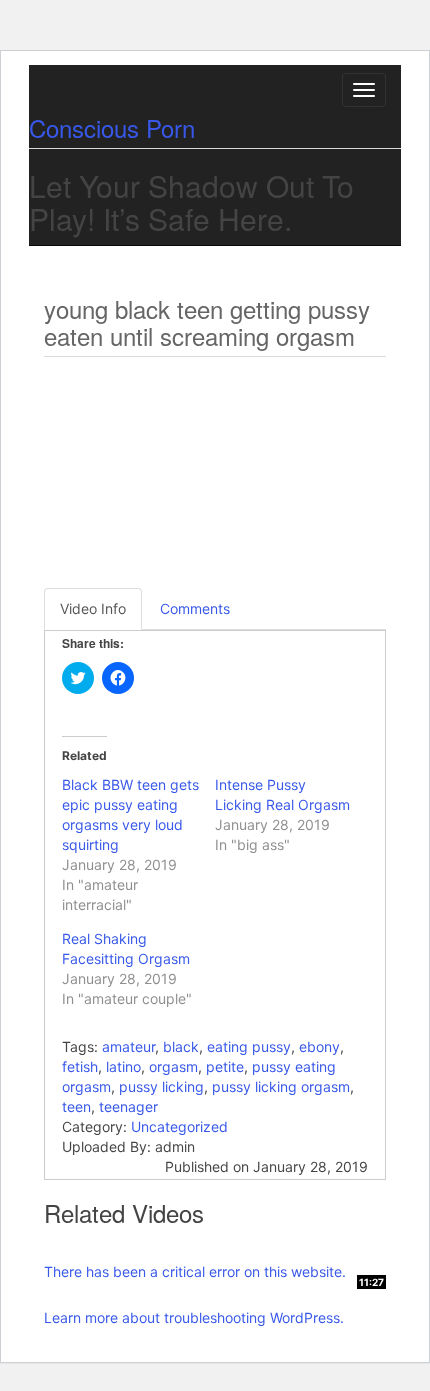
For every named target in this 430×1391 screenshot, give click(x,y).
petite (225, 1066)
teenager (128, 1106)
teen (76, 1106)
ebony (319, 1046)
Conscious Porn (112, 127)
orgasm (173, 1066)
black (181, 1046)
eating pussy (249, 1046)
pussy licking (161, 1086)
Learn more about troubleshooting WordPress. (194, 1317)
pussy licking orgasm (281, 1086)
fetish (80, 1066)
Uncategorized (179, 1126)
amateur (128, 1046)
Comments (195, 608)
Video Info (93, 608)
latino (123, 1066)
